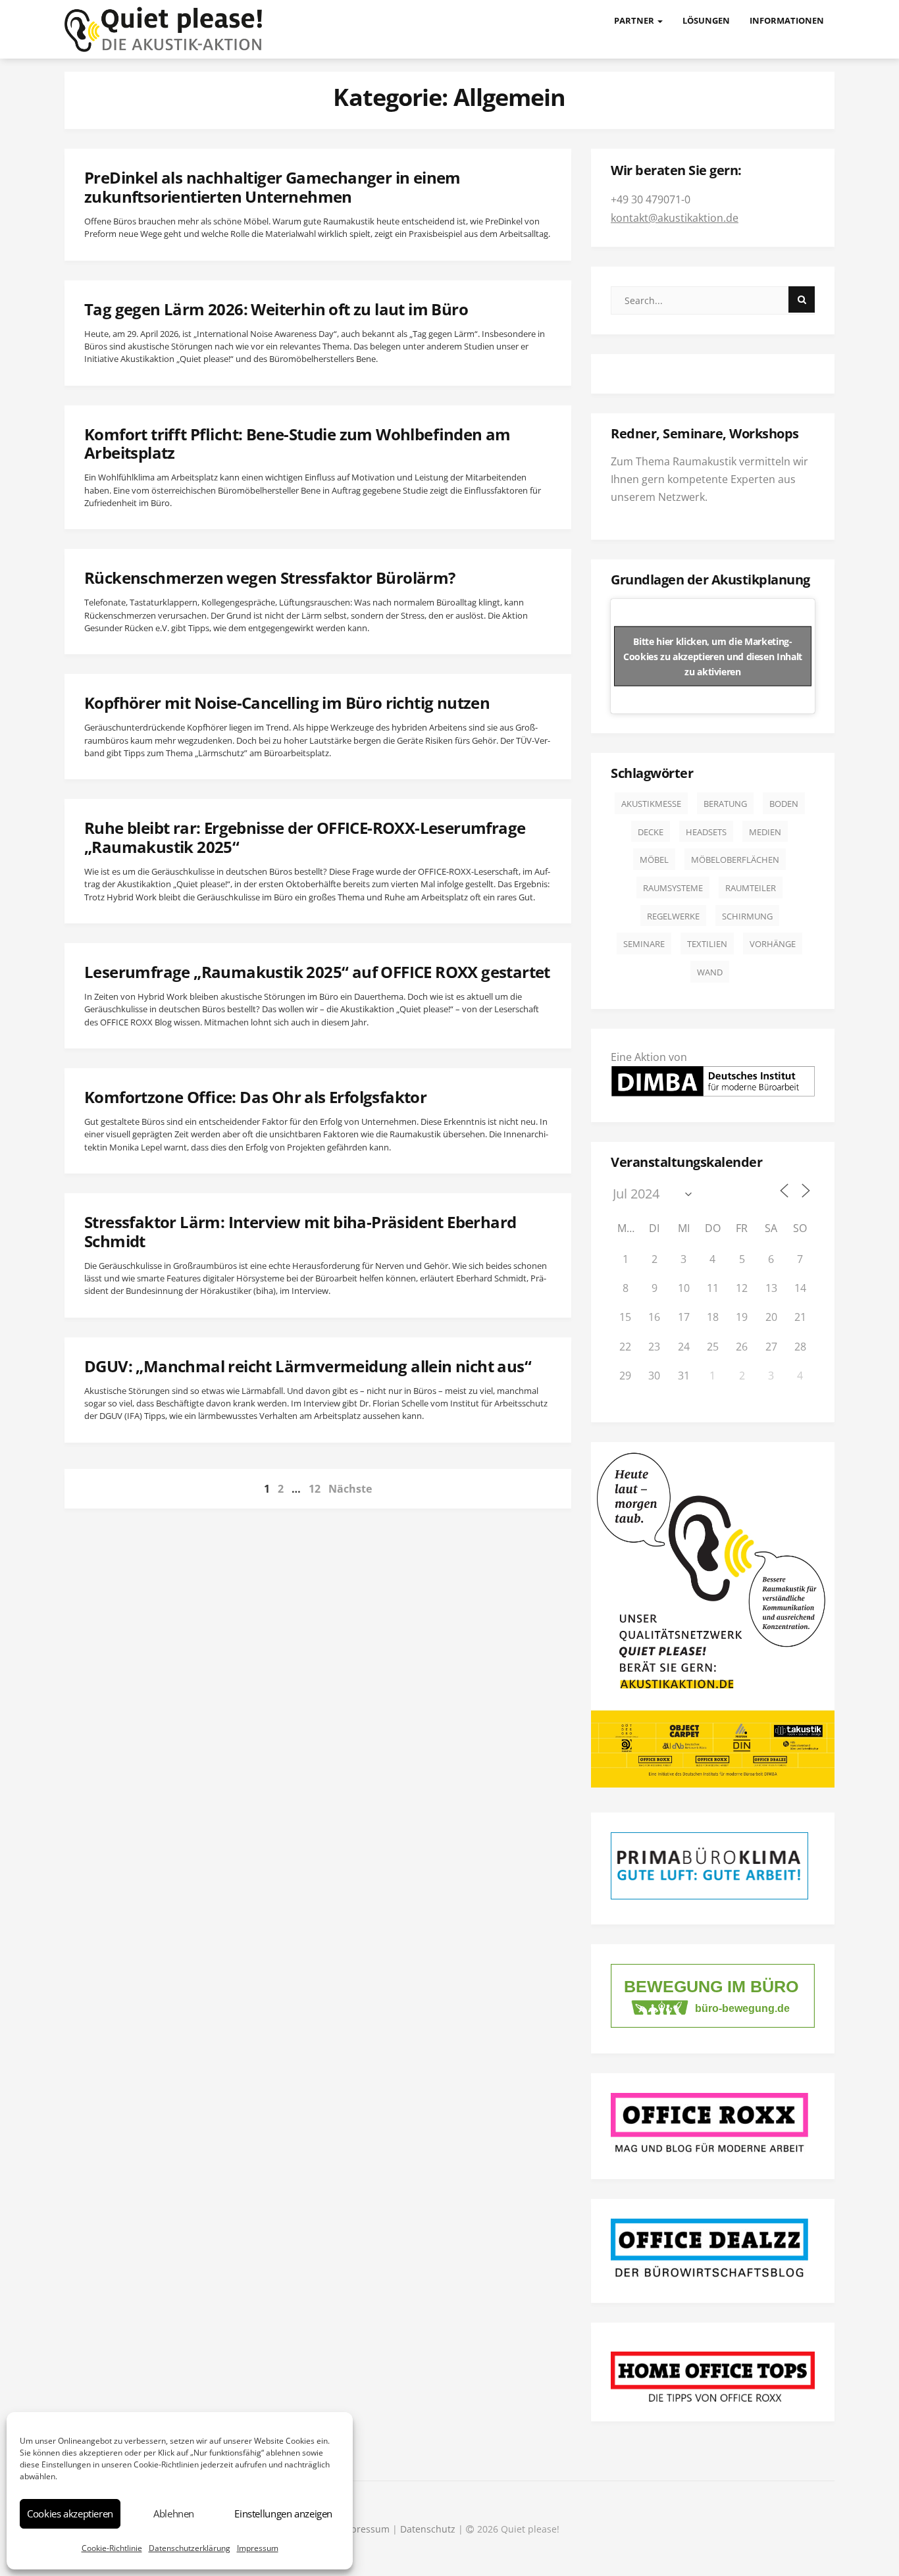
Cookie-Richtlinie (112, 2548)
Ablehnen (174, 2513)
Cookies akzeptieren (70, 2513)
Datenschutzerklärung (190, 2548)
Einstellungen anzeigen (283, 2513)
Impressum (258, 2548)
